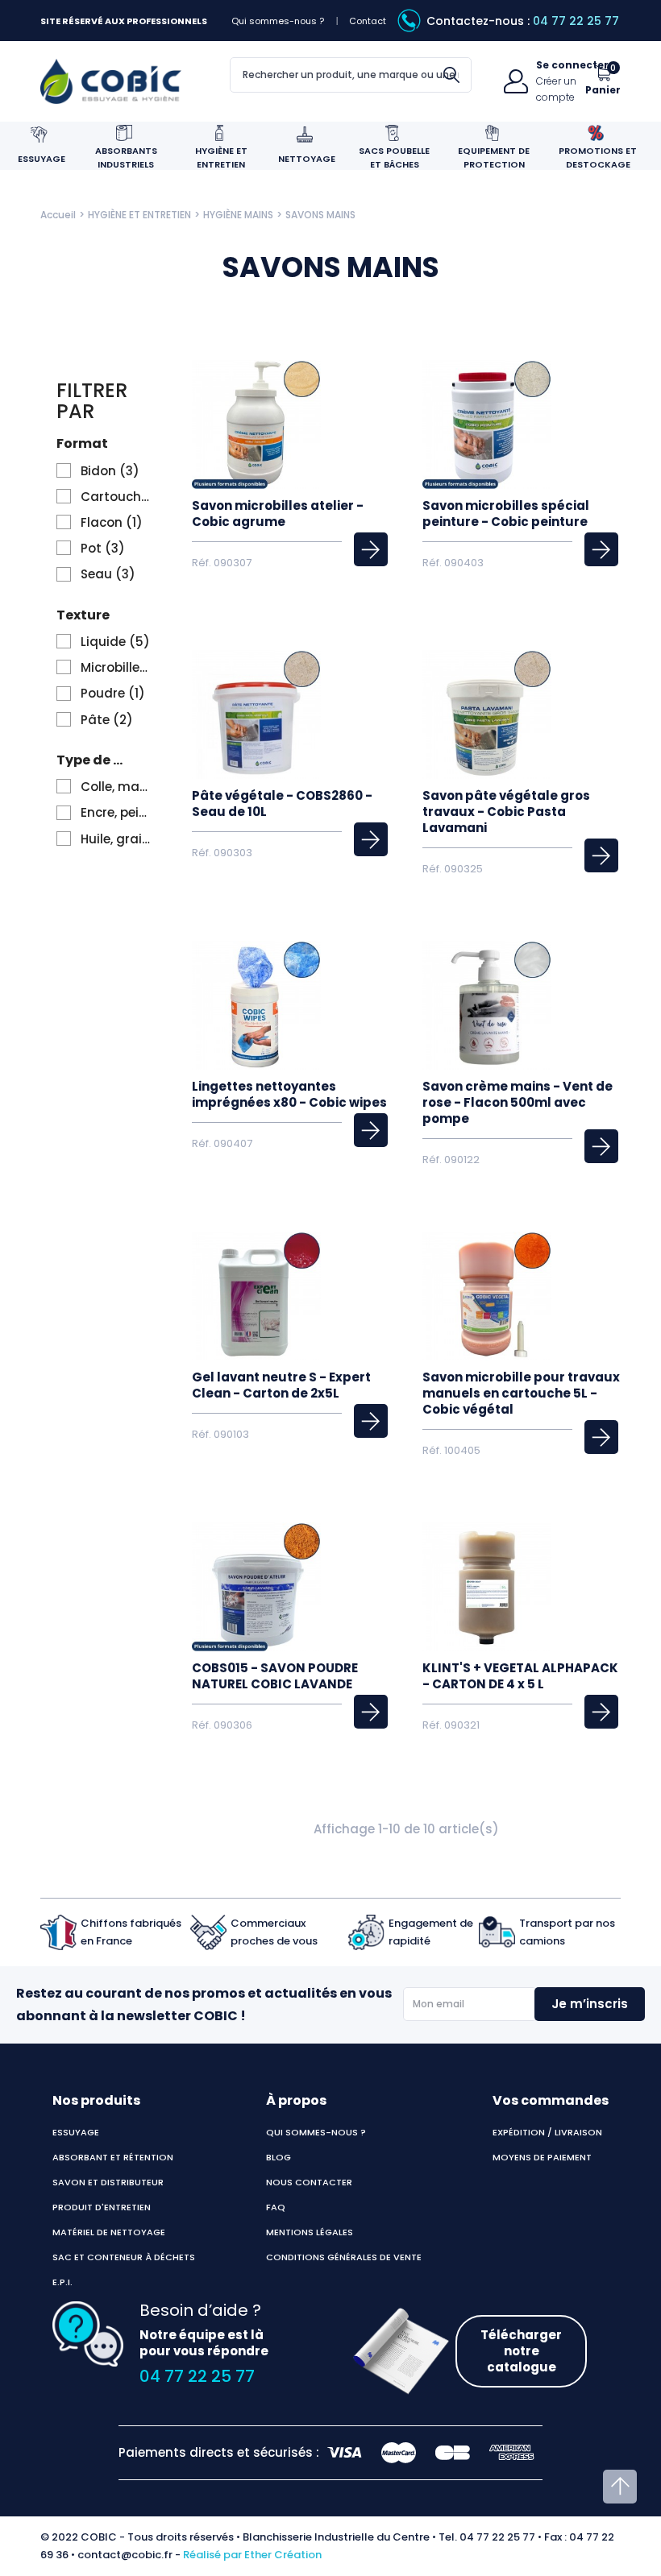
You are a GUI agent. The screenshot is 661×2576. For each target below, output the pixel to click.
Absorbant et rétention (113, 2157)
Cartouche (116, 497)
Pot (103, 549)
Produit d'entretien (102, 2207)
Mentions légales (310, 2232)
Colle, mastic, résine (116, 787)
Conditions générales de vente (344, 2257)
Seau (108, 574)
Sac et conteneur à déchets (124, 2257)
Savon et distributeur (108, 2182)
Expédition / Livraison (547, 2132)
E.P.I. (62, 2282)
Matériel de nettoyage (109, 2232)
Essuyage (76, 2132)
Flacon (112, 523)
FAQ (276, 2207)
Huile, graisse (116, 839)
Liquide (115, 642)
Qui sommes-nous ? (278, 21)
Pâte (107, 720)
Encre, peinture (116, 813)
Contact (368, 21)
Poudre (113, 694)
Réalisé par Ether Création (252, 2555)
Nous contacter (309, 2182)
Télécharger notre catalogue (521, 2351)
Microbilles (116, 668)
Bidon (110, 471)
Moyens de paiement (542, 2157)
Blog (279, 2157)
